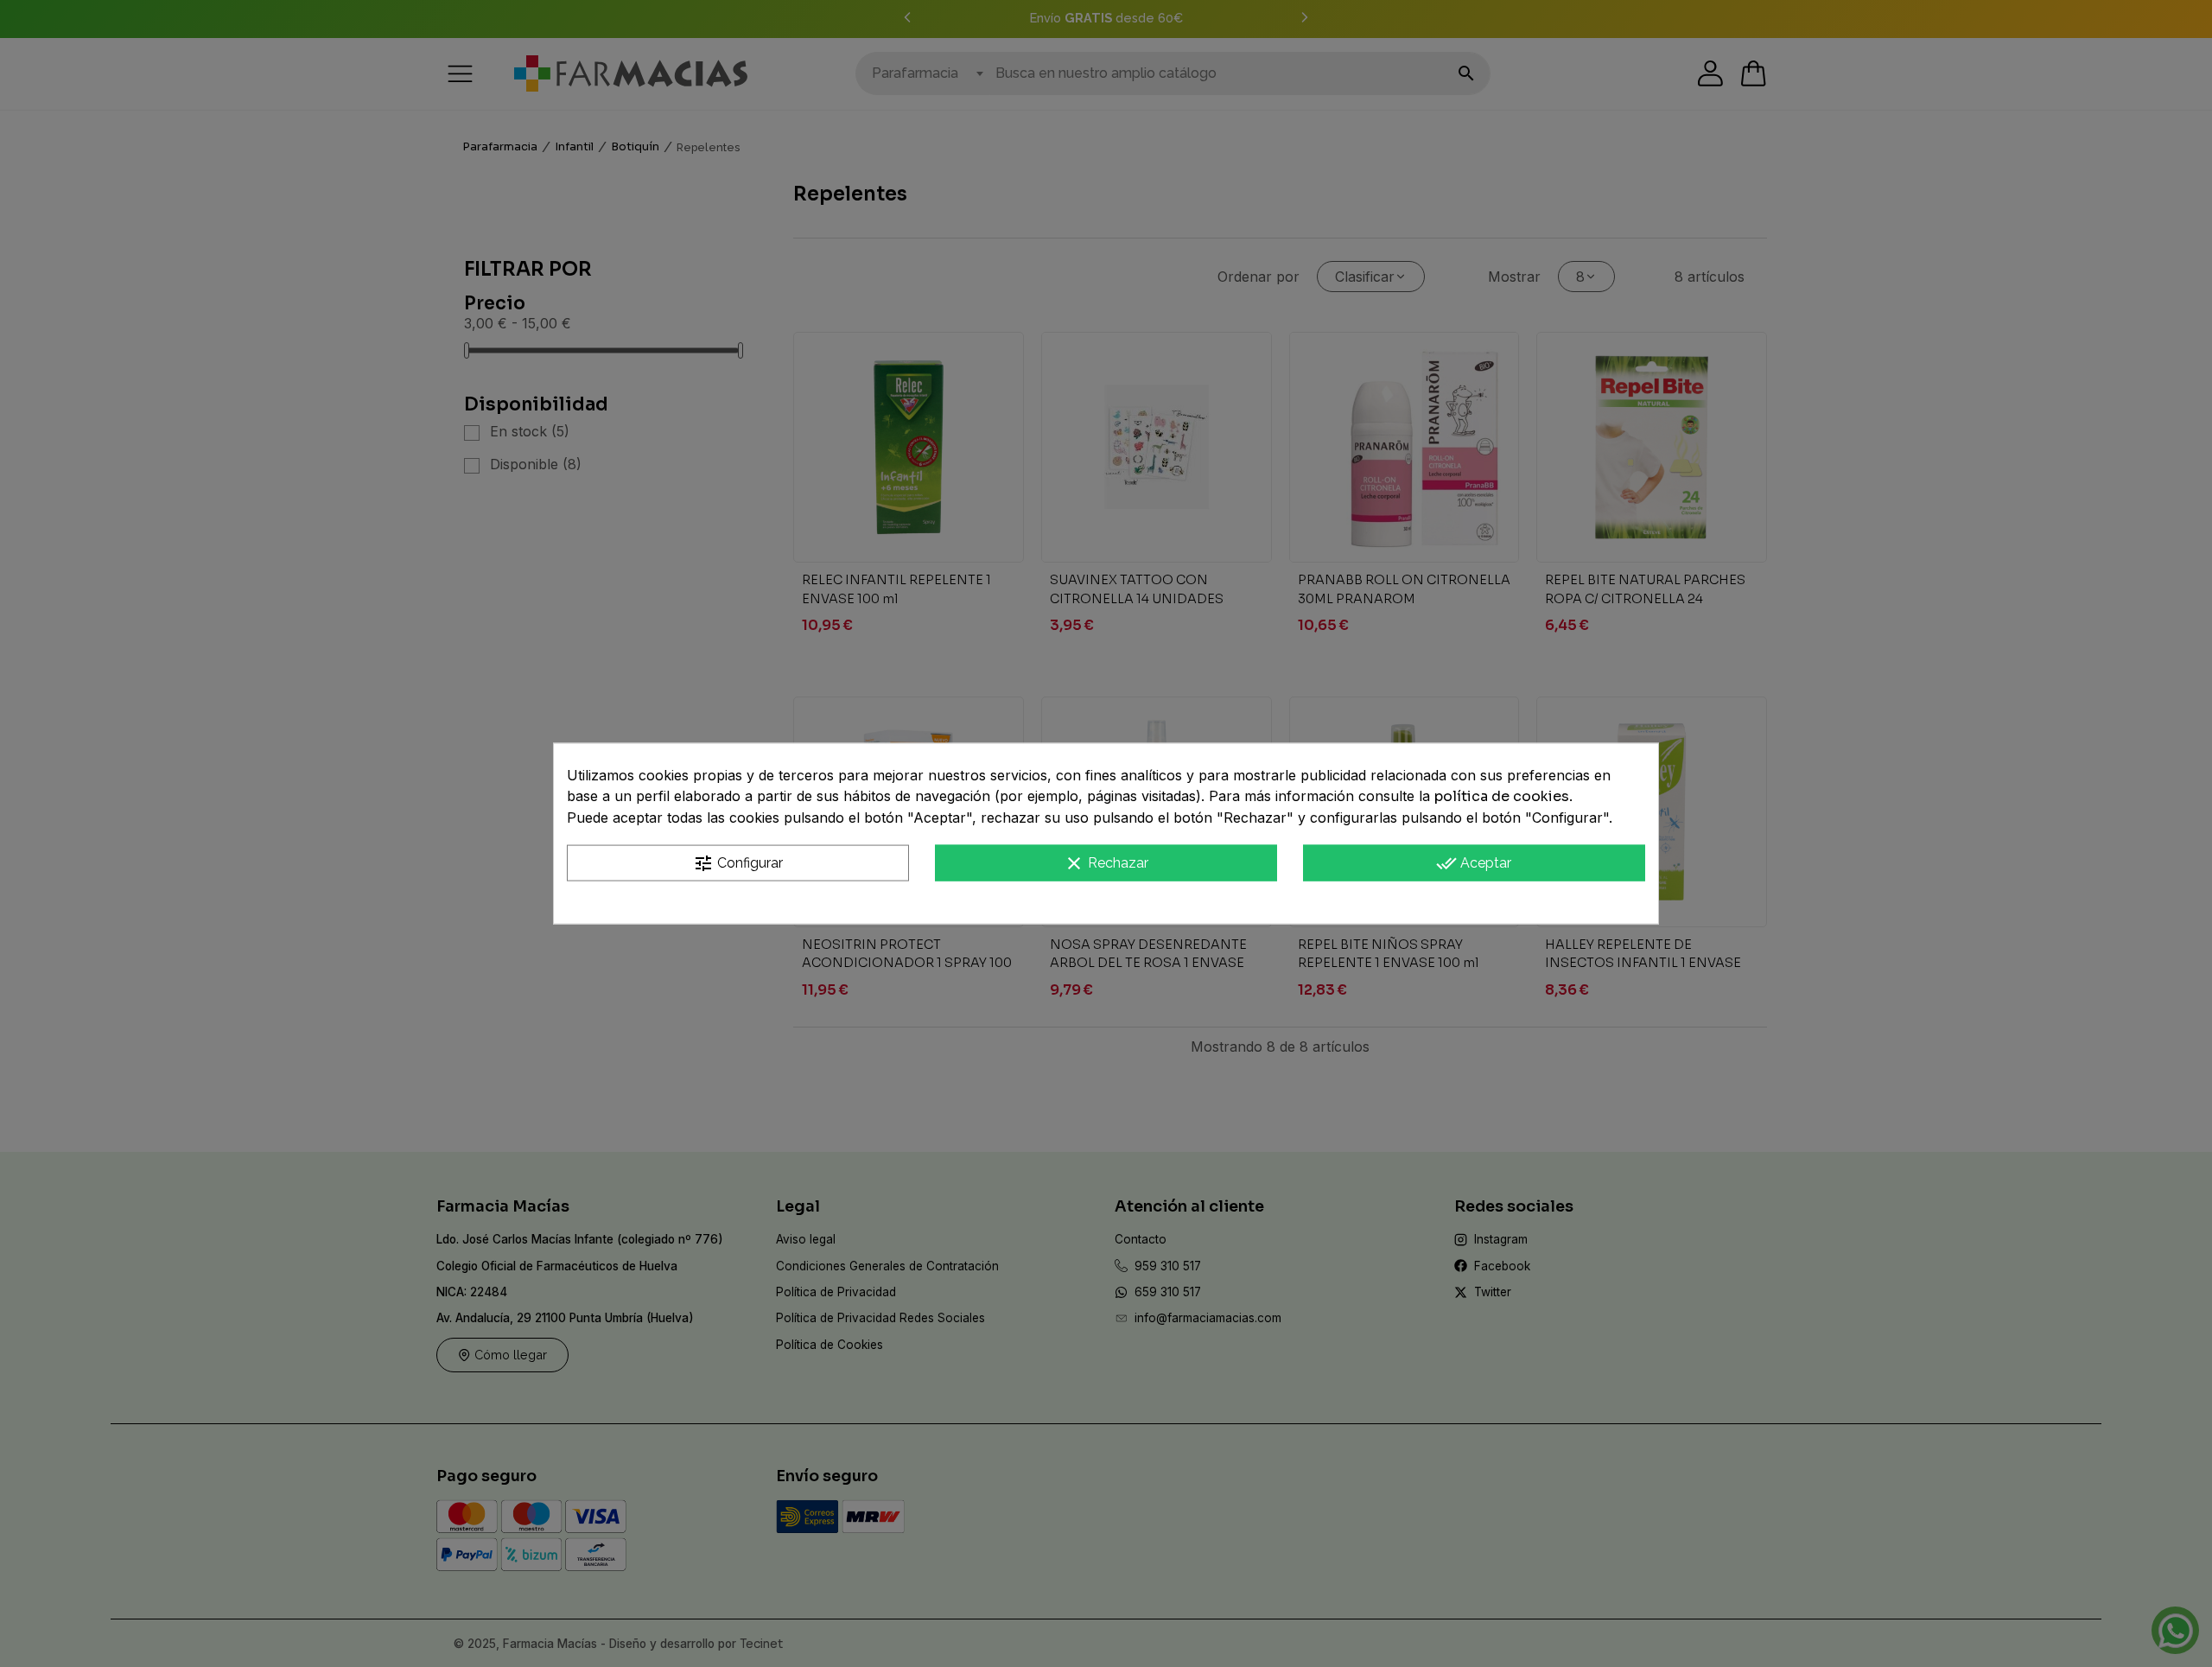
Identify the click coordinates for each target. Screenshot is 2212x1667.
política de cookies (1502, 795)
